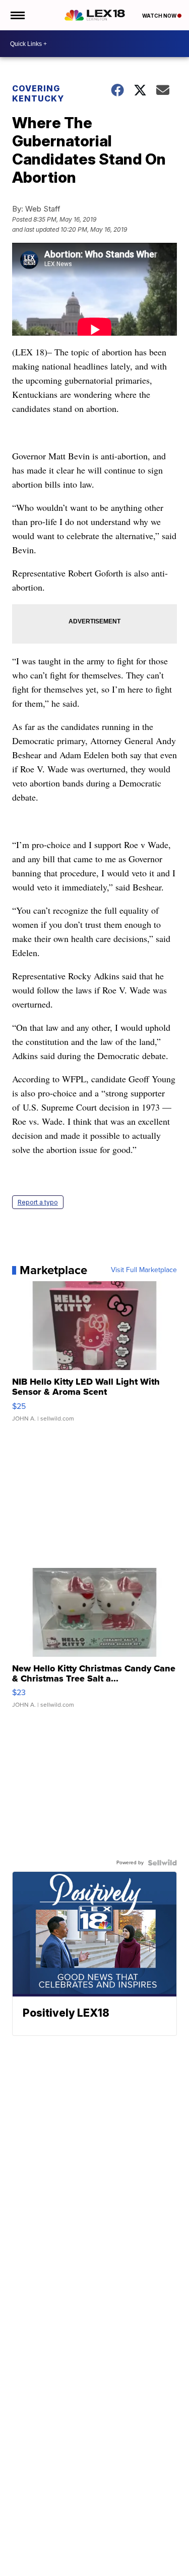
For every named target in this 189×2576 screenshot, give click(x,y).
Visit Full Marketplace (144, 1270)
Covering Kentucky (38, 93)
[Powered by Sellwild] (162, 1863)
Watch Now (160, 16)
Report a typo (38, 1202)
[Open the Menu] (17, 15)
